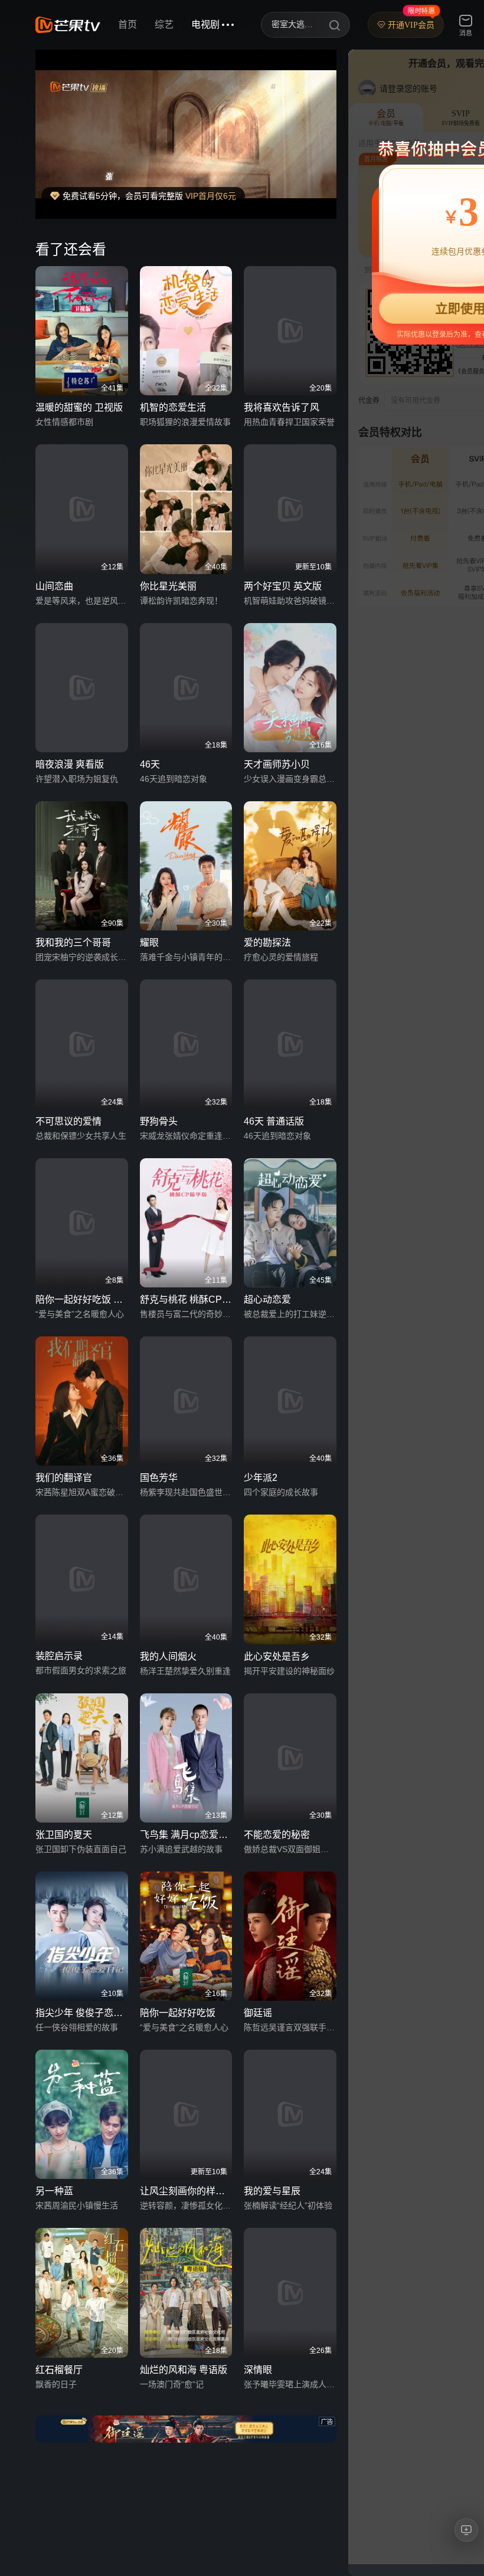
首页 (127, 24)
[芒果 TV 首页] (68, 25)
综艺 (164, 24)
